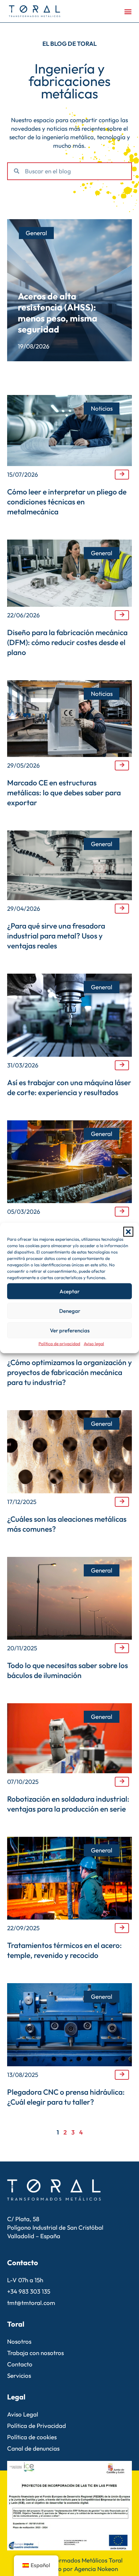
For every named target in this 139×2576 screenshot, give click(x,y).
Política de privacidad (59, 1344)
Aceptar (69, 1291)
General (36, 233)
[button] (128, 1232)
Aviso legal (94, 1344)
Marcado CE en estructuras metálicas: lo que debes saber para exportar (64, 792)
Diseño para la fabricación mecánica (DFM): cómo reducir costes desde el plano (67, 642)
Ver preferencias (70, 1330)
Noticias (102, 408)
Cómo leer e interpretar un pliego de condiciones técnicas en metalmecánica (67, 502)
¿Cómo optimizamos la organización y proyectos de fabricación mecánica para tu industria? (69, 1372)
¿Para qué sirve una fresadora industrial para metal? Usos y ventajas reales (56, 936)
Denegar (70, 1311)
